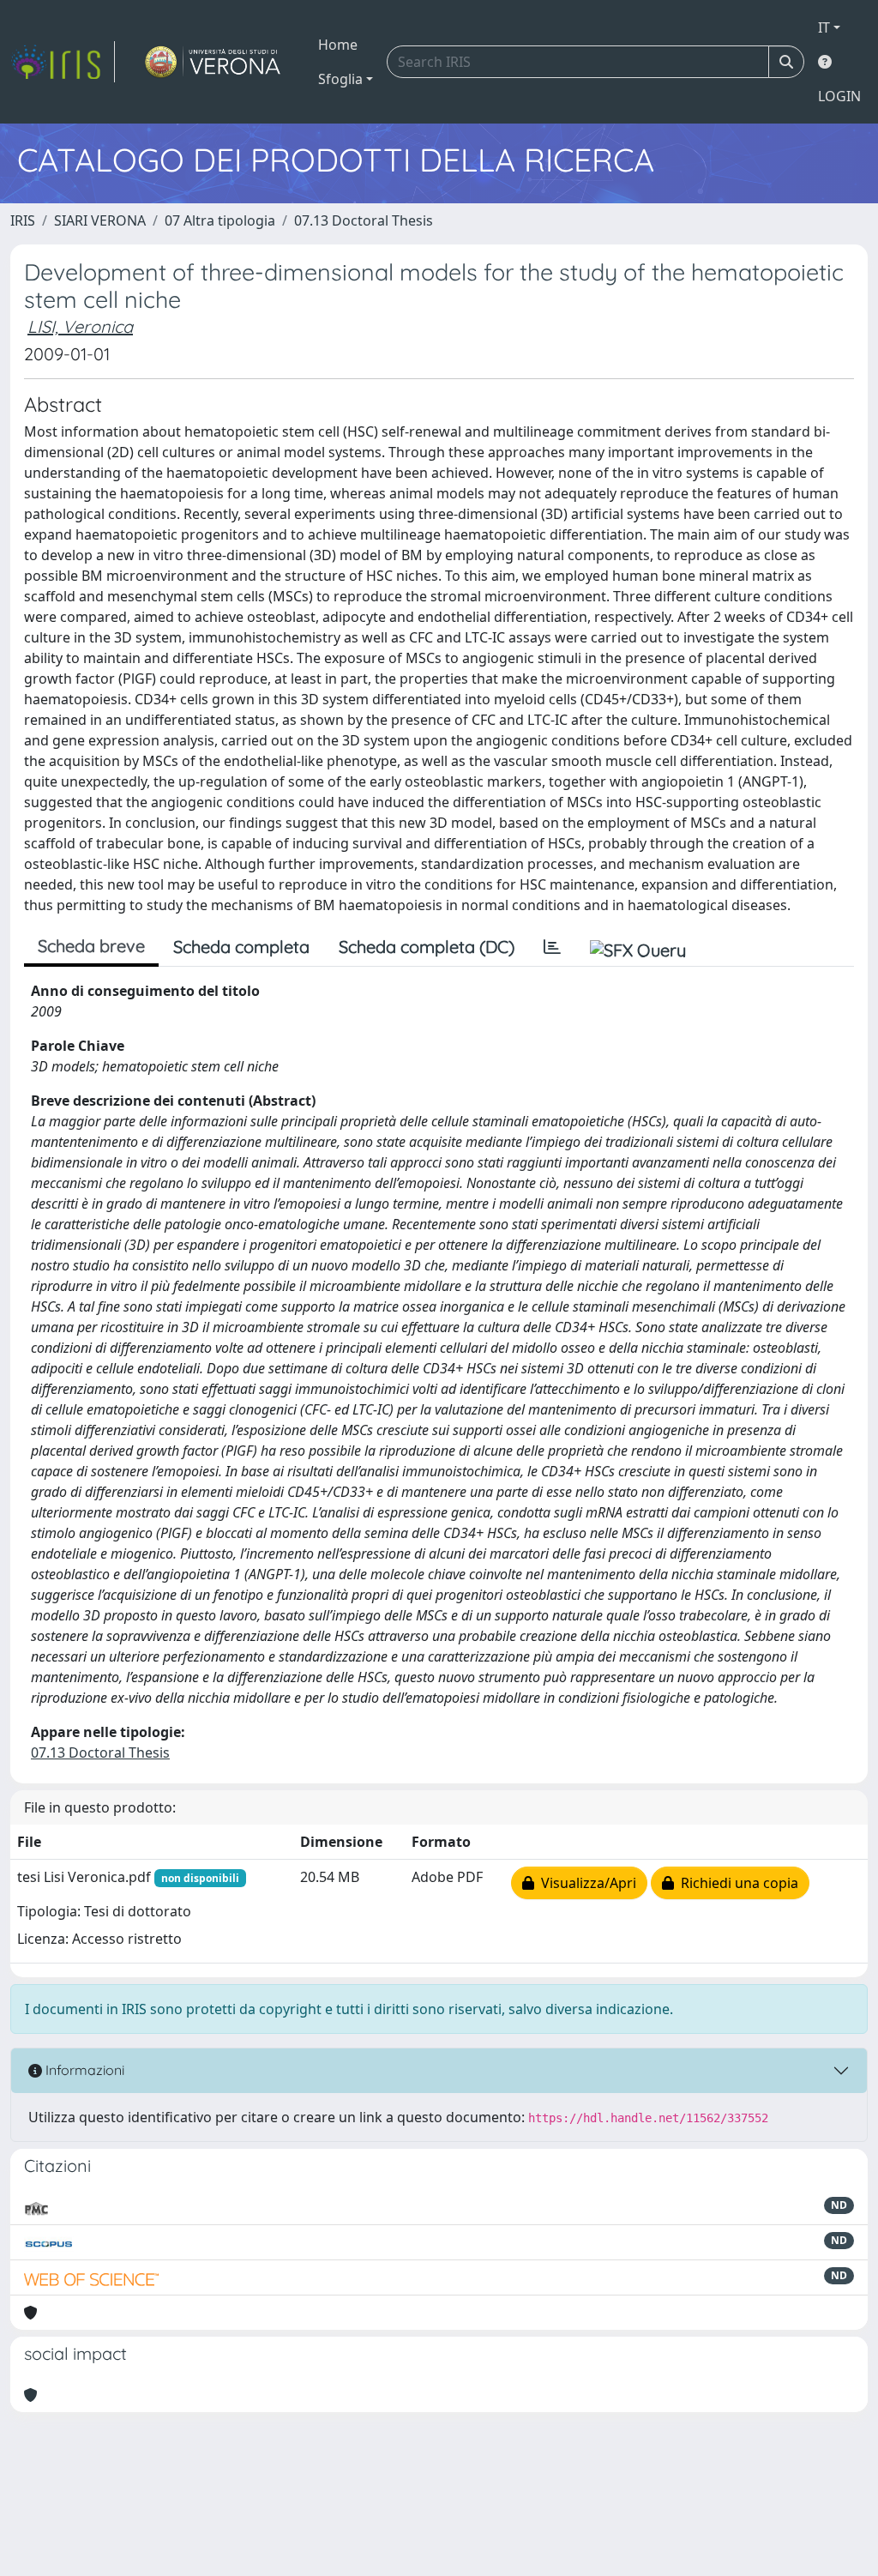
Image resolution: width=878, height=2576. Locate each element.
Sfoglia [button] (340, 79)
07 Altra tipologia (220, 220)
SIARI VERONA (100, 220)
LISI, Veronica (80, 326)
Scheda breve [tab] (91, 946)
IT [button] (824, 27)
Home (338, 45)
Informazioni (83, 2070)
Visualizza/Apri (585, 1883)
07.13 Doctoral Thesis (364, 220)
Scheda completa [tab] (241, 947)
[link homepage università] (213, 62)
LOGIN (839, 96)
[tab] (552, 947)
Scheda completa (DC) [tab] (427, 947)
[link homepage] (63, 62)
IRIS (23, 220)
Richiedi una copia (736, 1883)
